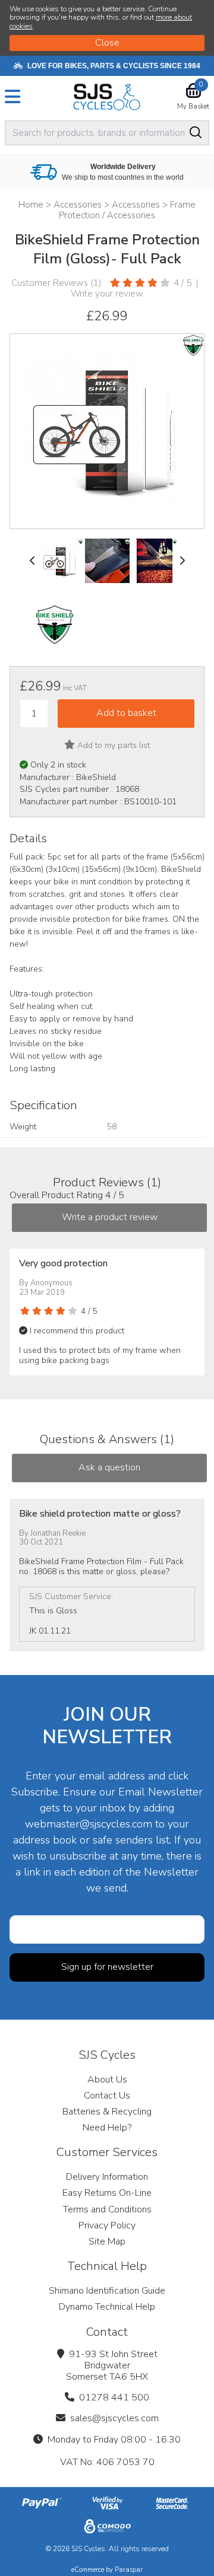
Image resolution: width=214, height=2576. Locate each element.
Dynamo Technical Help (107, 2307)
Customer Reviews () (56, 283)
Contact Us (107, 2096)
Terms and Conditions (107, 2209)
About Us (107, 2080)
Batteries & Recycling (107, 2112)
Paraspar (129, 2570)
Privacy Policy (107, 2225)
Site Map (107, 2241)
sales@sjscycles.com (114, 2418)
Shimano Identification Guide (107, 2291)
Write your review (107, 294)
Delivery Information (107, 2177)
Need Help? (107, 2128)
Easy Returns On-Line (107, 2193)
